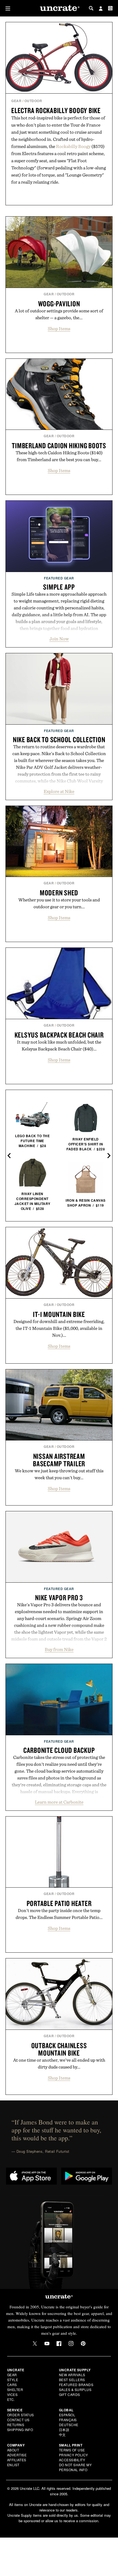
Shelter (15, 2389)
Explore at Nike (59, 791)
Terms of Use (72, 2450)
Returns (16, 2425)
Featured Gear (59, 578)
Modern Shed (59, 893)
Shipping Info (20, 2430)
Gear (16, 101)
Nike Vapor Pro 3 (59, 1597)
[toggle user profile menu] (101, 9)
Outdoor (33, 101)
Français (68, 2420)
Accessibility (72, 2460)
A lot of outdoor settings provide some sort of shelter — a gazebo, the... (59, 314)
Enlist (13, 2465)
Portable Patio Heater (59, 1903)
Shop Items (59, 329)
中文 (62, 2435)
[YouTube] (47, 2344)
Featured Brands (76, 2385)
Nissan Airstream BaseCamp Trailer (59, 1460)
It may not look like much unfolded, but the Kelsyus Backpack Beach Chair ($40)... (59, 1045)
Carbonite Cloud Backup (59, 1750)
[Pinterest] (83, 2344)
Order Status (21, 2415)
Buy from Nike (59, 1649)
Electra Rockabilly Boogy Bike (56, 110)
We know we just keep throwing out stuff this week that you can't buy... (59, 1474)
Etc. (11, 2399)
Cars (12, 2385)
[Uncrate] (59, 8)
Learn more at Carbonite (59, 1802)
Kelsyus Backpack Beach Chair (59, 1035)
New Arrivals (72, 2375)
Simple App (59, 587)
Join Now (59, 639)
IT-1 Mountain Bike (59, 1314)
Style (13, 2380)
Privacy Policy (74, 2455)
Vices (12, 2394)
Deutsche (69, 2425)
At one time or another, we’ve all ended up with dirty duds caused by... (59, 2063)
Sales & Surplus (75, 2389)
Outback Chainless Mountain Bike (59, 2049)
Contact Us (18, 2420)
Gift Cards (70, 2394)
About (13, 2450)
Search (91, 8)
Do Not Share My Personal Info (75, 2467)
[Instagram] (71, 2344)
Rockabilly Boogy (73, 146)
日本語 (64, 2430)
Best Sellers (72, 2380)
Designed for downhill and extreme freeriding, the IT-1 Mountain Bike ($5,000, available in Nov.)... (59, 1328)
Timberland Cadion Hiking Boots (59, 445)
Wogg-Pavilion (59, 304)
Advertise (17, 2455)
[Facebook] (59, 2344)
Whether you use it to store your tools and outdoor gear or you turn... (59, 903)
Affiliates (17, 2460)
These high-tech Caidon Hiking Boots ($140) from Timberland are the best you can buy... (59, 456)
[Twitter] (35, 2344)
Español (67, 2415)
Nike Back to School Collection (59, 739)
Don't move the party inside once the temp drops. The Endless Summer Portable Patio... (59, 1914)
